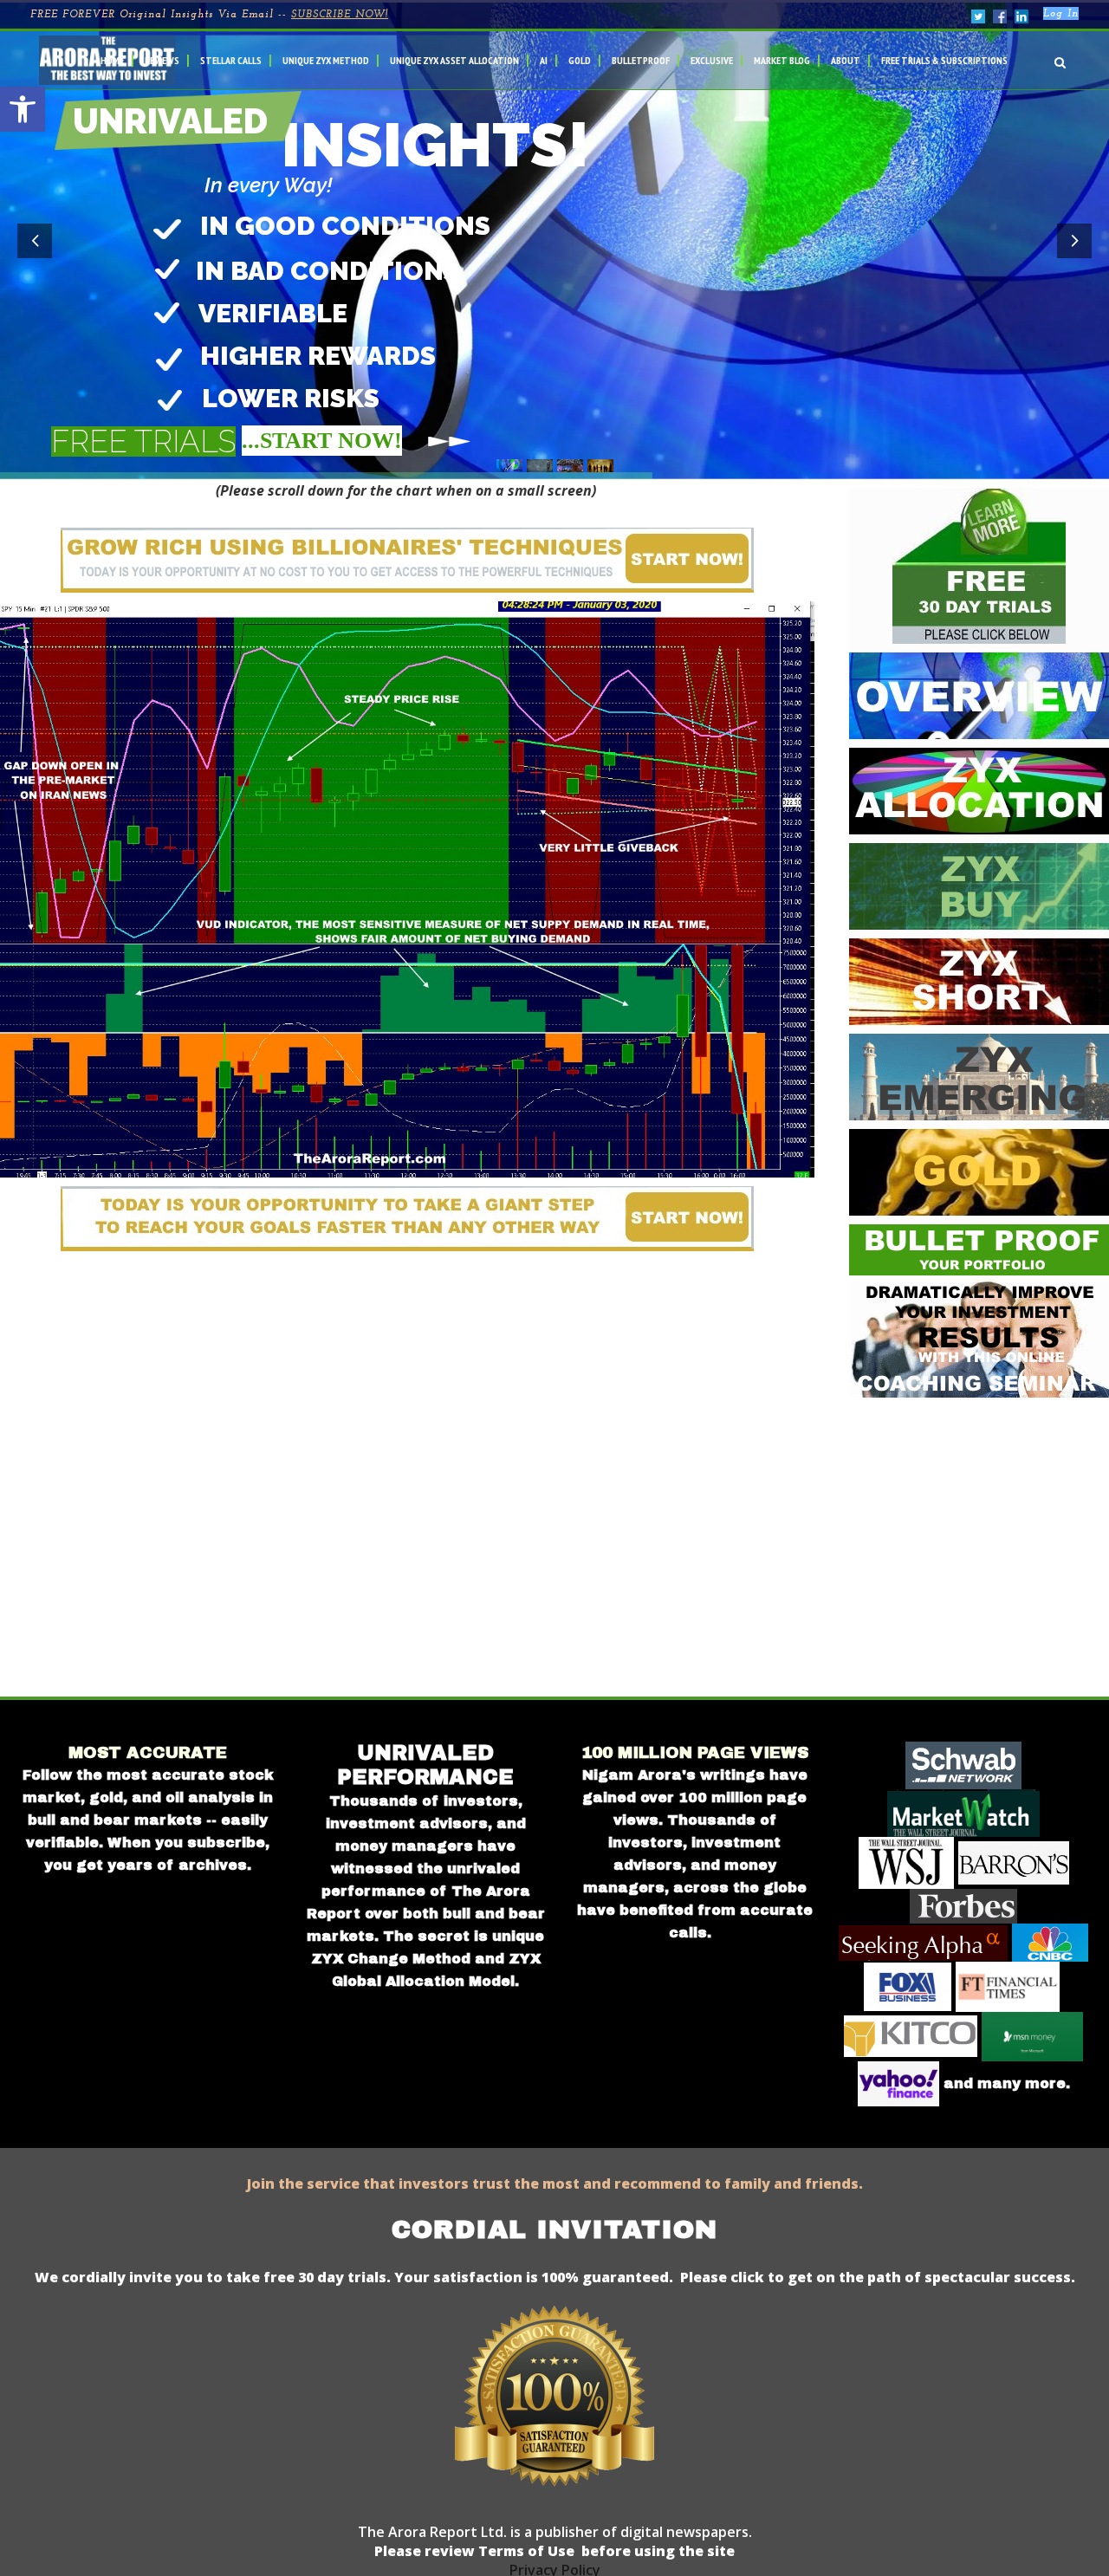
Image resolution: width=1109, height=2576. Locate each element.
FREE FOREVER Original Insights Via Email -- (209, 15)
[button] (23, 109)
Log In (1061, 14)
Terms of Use (525, 2551)
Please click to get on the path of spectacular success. (878, 2277)
